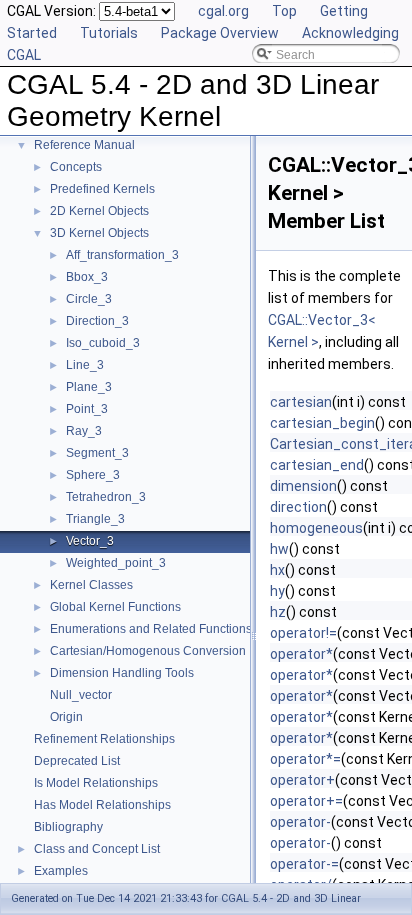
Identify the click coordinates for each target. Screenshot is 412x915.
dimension (303, 486)
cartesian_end (317, 465)
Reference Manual (84, 145)
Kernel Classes (91, 585)
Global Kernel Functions (115, 607)
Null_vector (81, 695)
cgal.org (223, 11)
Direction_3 (97, 321)
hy (277, 591)
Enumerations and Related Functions (151, 629)
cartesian (301, 402)
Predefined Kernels (102, 189)
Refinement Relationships (104, 739)
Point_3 (87, 409)
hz (278, 612)
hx (277, 570)
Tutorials (109, 33)
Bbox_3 (87, 277)
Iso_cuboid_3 (103, 343)
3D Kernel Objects (99, 233)
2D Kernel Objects (99, 211)
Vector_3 (90, 541)
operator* (301, 654)
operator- (300, 822)
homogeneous (316, 528)
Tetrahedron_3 (106, 497)
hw (279, 549)
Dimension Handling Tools (122, 673)
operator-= (304, 864)
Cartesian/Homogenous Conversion (148, 651)
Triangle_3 (95, 519)
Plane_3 (89, 387)
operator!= (303, 633)
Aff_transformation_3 (122, 255)
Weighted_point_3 (116, 563)
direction (298, 507)
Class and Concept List (97, 849)
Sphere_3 (93, 475)
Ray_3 (84, 431)
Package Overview (220, 33)
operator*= (305, 759)
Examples (61, 871)
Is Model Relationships (96, 783)
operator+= (306, 801)
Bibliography (68, 827)
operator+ (302, 780)
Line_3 (85, 365)
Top (284, 11)
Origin (66, 717)
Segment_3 (97, 453)
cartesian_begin (322, 423)
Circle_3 (89, 299)
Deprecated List (77, 761)
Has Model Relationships (102, 805)
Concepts (76, 167)
